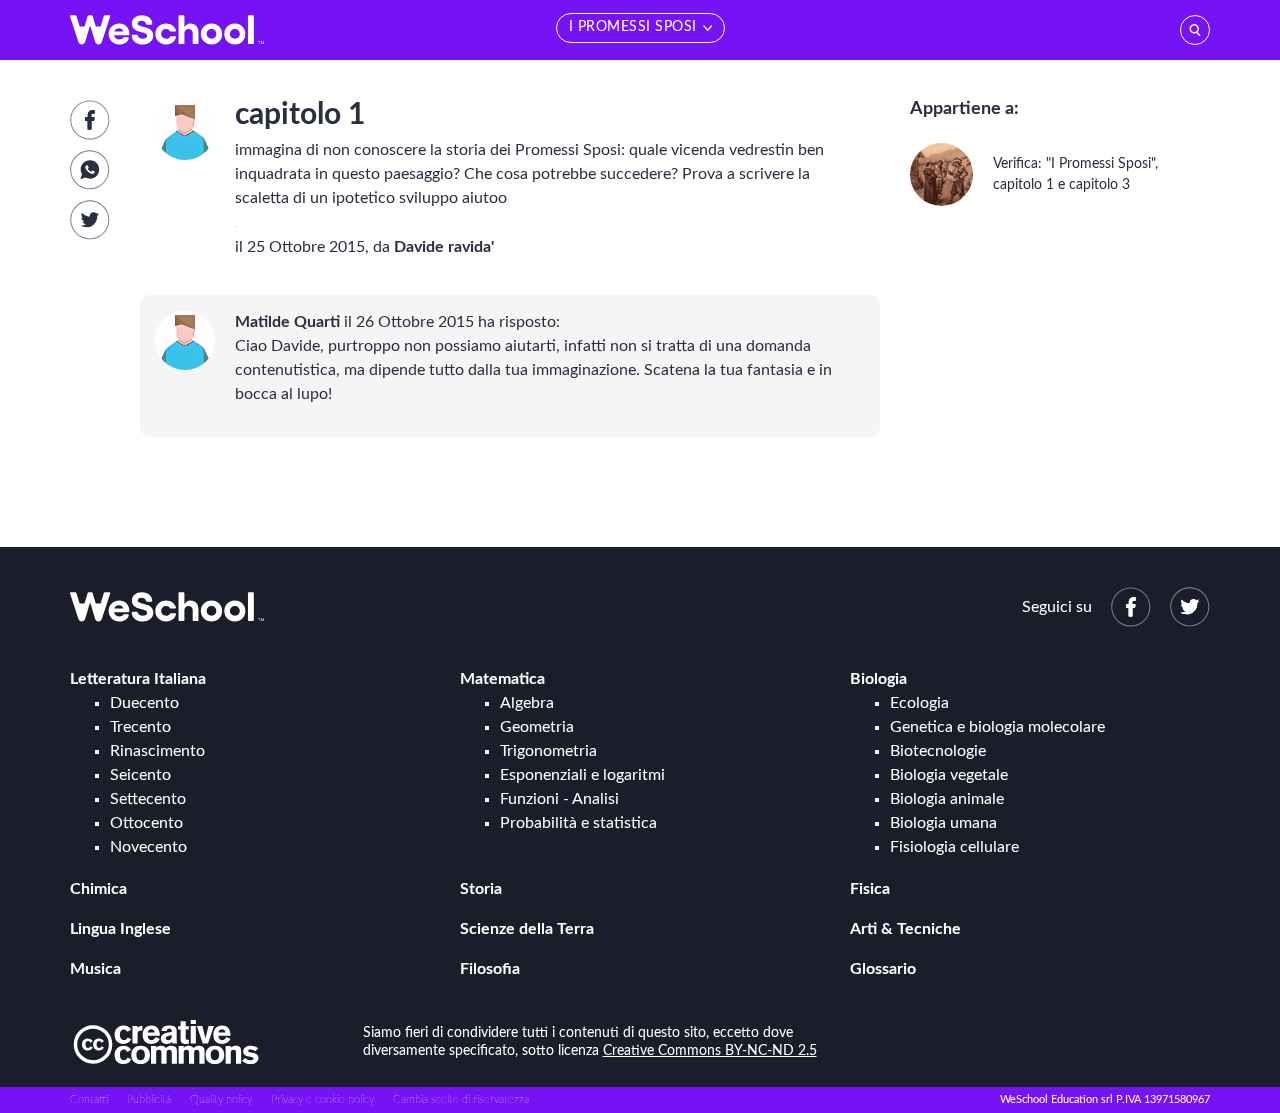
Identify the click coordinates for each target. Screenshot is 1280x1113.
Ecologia (919, 703)
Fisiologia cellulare (954, 847)
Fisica (870, 889)
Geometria (537, 727)
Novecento (148, 847)
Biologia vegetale (949, 775)
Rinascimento (157, 751)
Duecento (144, 703)
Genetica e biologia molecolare (997, 727)
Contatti (89, 1099)
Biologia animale (947, 799)
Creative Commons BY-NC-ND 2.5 (710, 1051)
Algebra (527, 703)
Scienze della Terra (527, 929)
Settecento (148, 799)
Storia (481, 889)
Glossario (883, 969)
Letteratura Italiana (138, 679)
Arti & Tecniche (905, 929)
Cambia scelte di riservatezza (461, 1099)
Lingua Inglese (120, 929)
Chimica (98, 889)
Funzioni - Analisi (559, 799)
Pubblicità (149, 1099)
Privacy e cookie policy (322, 1099)
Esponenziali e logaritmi (582, 775)
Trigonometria (548, 751)
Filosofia (490, 969)
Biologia (878, 679)
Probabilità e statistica (578, 823)
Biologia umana (943, 823)
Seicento (140, 775)
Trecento (140, 727)
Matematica (502, 679)
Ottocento (146, 823)
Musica (95, 969)
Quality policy (221, 1099)
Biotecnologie (938, 751)
